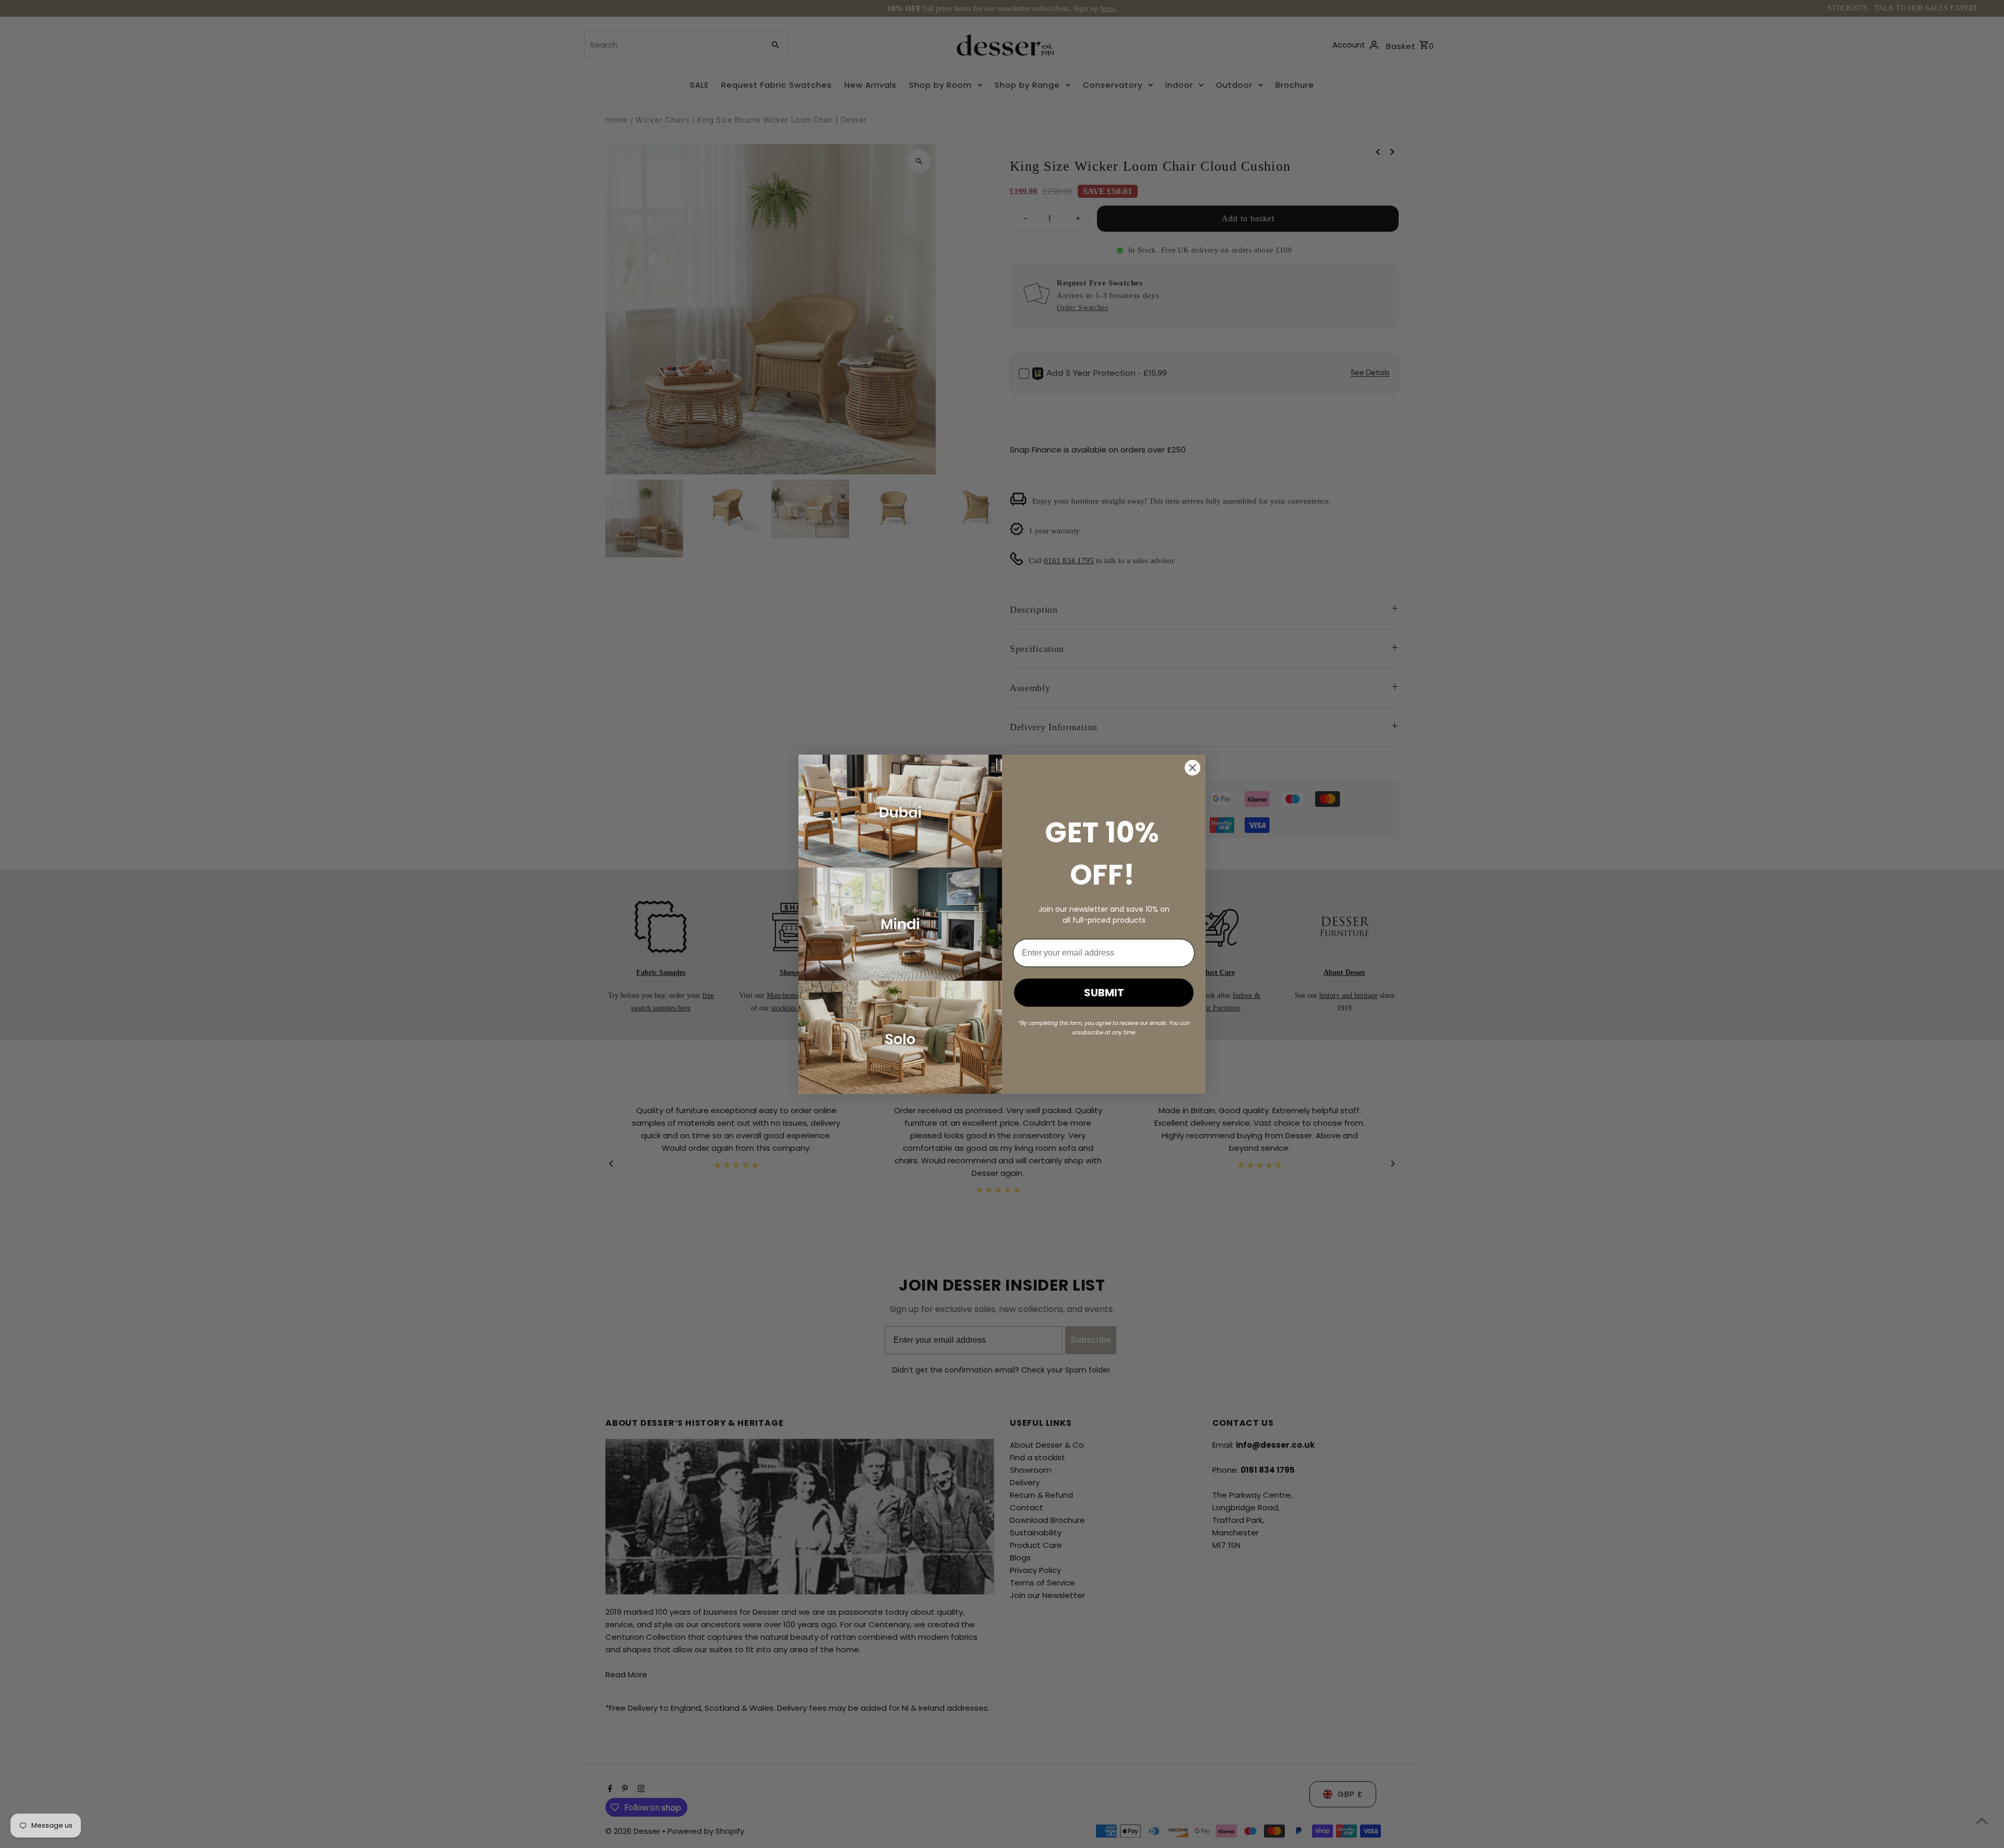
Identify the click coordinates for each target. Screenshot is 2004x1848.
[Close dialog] (1192, 768)
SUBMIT (1104, 993)
